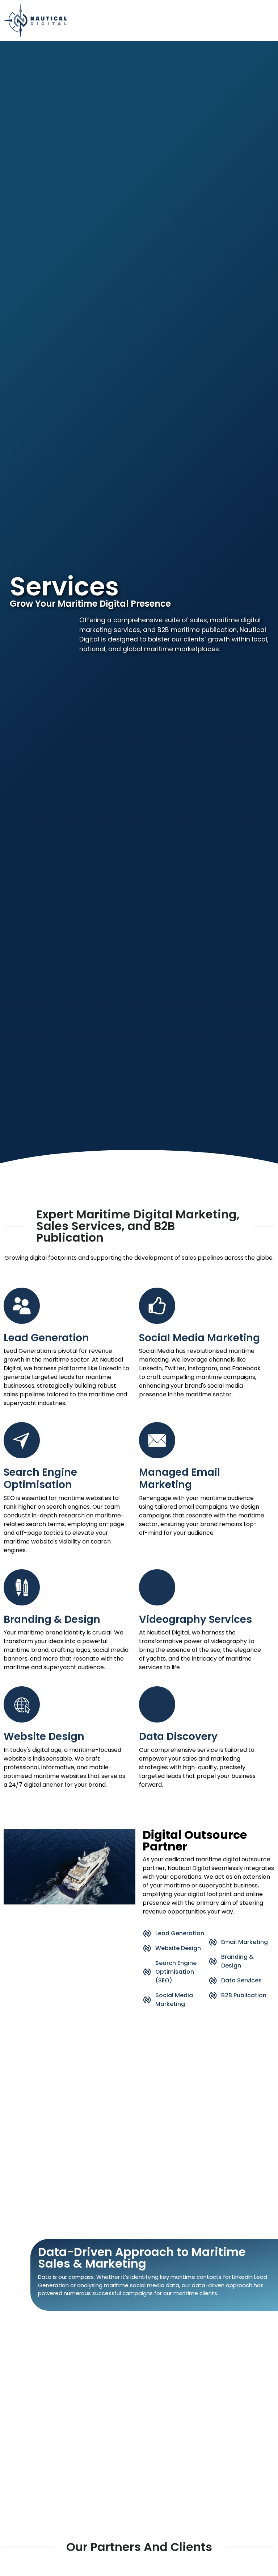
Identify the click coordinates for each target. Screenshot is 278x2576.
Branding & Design (52, 1619)
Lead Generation (46, 1338)
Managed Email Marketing (180, 1478)
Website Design (44, 1736)
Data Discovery (178, 1736)
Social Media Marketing (199, 1338)
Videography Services (195, 1619)
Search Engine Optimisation (40, 1478)
